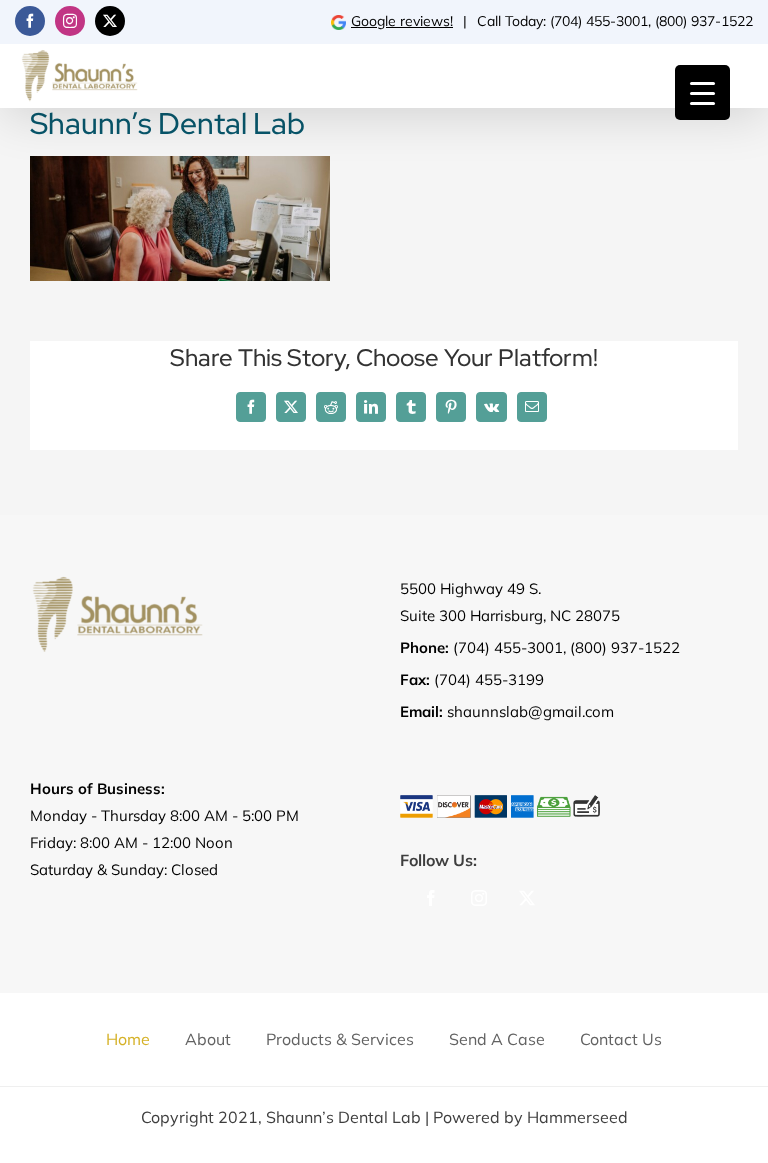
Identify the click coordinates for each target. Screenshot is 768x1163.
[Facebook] (431, 898)
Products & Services (340, 1039)
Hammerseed (577, 1117)
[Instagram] (479, 898)
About (208, 1039)
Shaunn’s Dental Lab (343, 1117)
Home (128, 1039)
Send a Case (497, 1039)
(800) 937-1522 (704, 21)
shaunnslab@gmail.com (530, 711)
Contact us (621, 1039)
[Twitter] (527, 898)
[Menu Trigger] (702, 92)
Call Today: (513, 21)
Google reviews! (402, 21)
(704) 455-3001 (599, 21)
